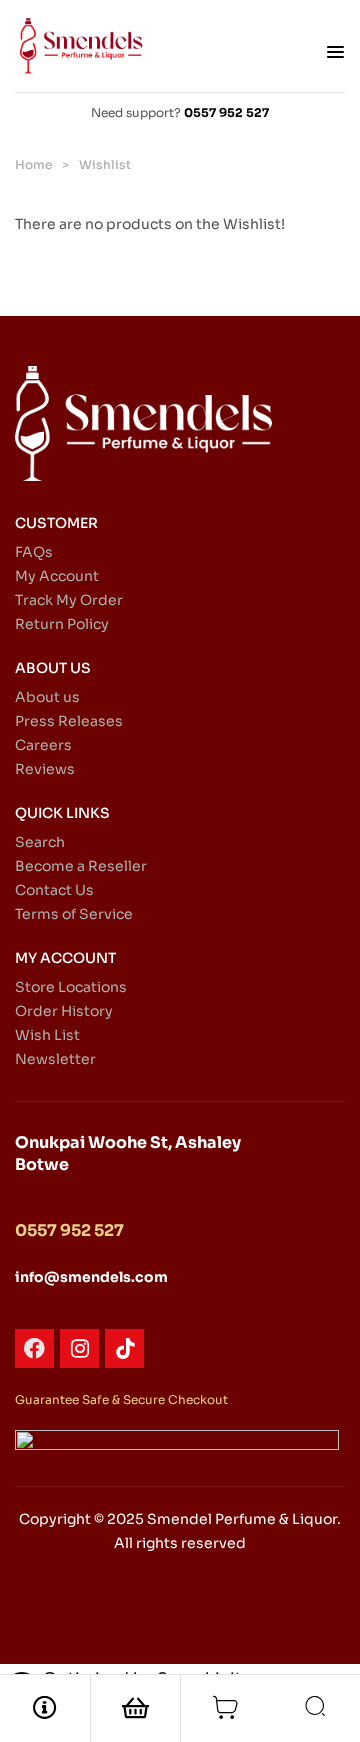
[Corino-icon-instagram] (79, 1348)
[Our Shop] (135, 1708)
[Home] (45, 1707)
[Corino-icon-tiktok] (124, 1348)
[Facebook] (34, 1348)
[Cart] (226, 1707)
